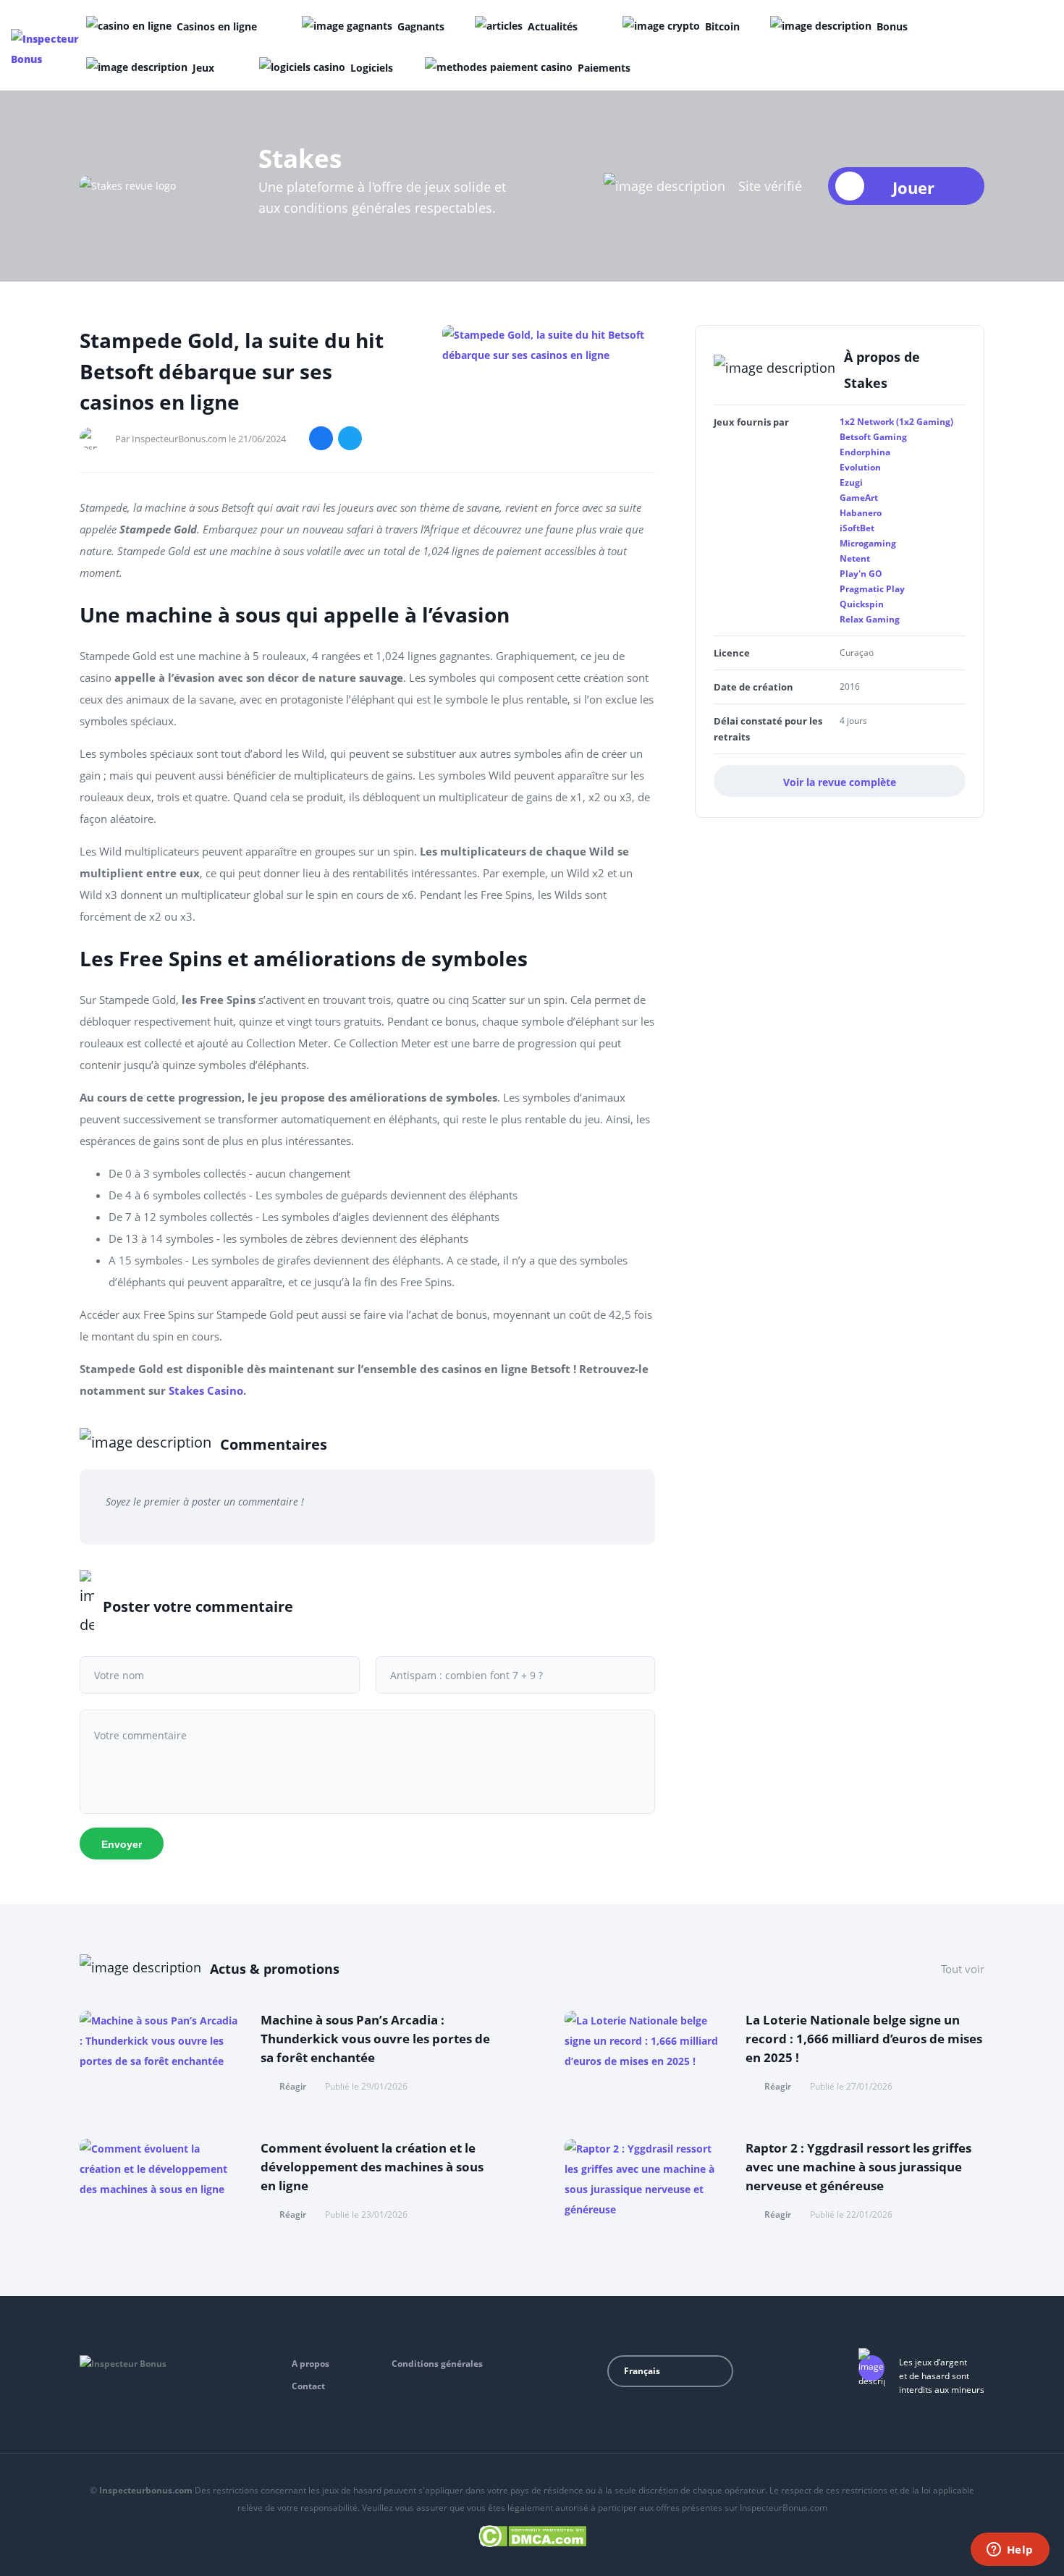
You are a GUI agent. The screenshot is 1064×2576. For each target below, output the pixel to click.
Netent (855, 558)
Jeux (203, 68)
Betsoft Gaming (873, 437)
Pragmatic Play (872, 589)
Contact (308, 2386)
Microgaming (868, 543)
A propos (311, 2364)
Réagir (293, 2086)
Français (642, 2371)
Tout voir (963, 1969)
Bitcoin (722, 26)
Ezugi (851, 482)
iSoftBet (857, 528)
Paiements (604, 68)
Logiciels (372, 68)
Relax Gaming (870, 619)
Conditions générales (437, 2364)
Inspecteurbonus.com (146, 2490)
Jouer (913, 187)
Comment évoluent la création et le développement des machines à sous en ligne (372, 2167)
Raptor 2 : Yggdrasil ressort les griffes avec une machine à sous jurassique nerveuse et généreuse (858, 2167)
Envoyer (122, 1844)
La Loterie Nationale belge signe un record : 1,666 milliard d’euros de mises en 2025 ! (864, 2039)
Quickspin (862, 604)
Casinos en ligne (217, 26)
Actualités (553, 26)
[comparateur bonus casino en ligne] (46, 49)
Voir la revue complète (840, 782)
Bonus (892, 26)
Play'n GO (861, 574)
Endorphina (865, 452)
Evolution (860, 467)
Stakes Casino (206, 1390)
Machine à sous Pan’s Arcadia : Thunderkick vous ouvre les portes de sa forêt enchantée (375, 2039)
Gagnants (421, 26)
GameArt (859, 498)
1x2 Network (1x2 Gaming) (896, 422)
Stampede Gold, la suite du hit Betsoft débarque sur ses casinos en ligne (232, 371)
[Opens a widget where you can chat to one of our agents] (1010, 2551)
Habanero (861, 513)
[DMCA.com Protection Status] (532, 2534)
